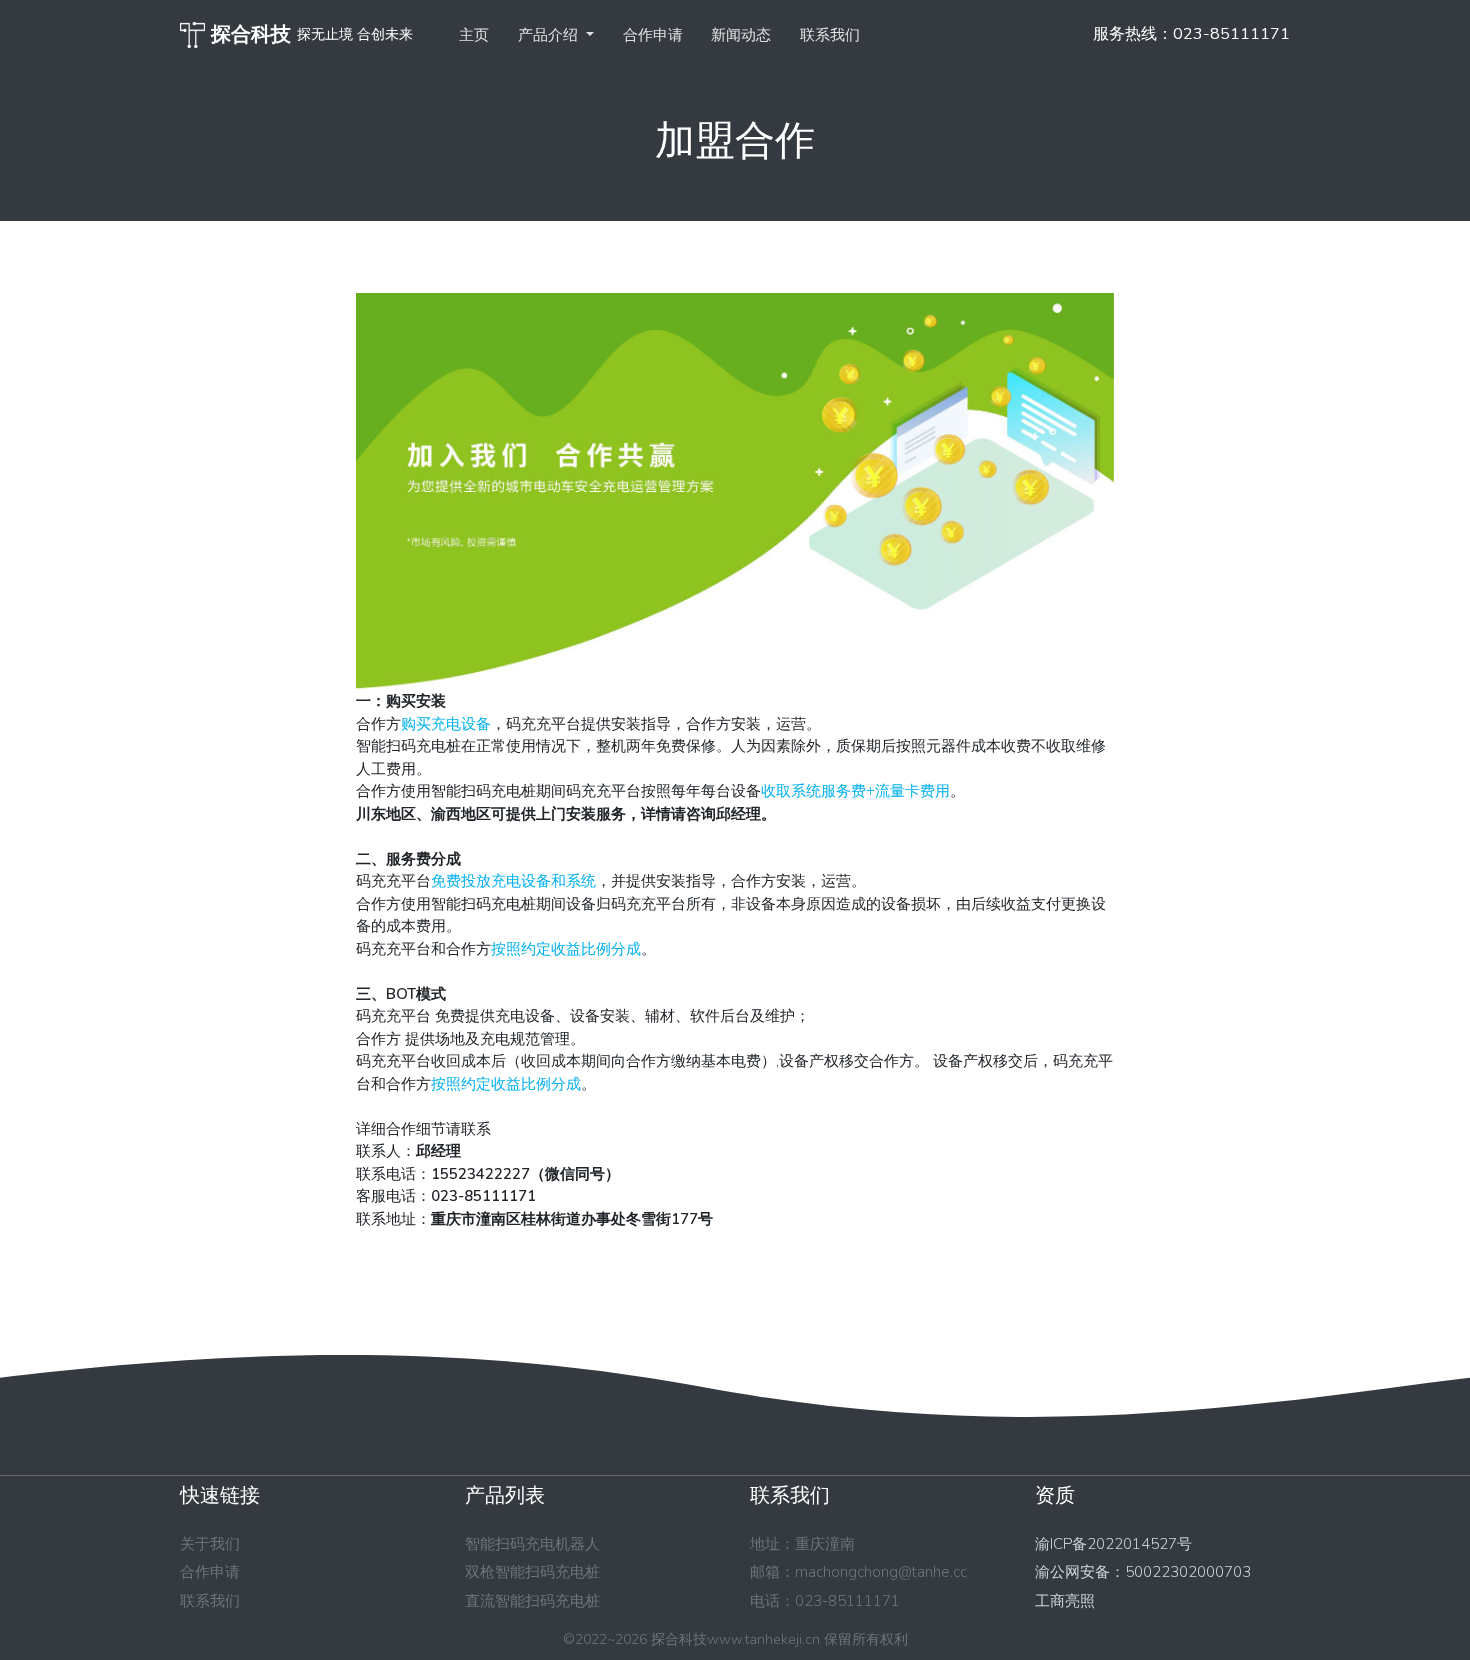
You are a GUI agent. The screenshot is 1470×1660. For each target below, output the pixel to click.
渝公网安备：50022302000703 (1143, 1572)
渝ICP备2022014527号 (1113, 1544)
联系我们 (830, 35)
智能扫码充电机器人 (532, 1544)
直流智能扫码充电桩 (532, 1601)
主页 (474, 35)
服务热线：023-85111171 (1191, 34)
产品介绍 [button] (550, 35)
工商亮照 (1065, 1601)
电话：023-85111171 (825, 1601)
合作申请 (653, 35)
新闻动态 (741, 35)
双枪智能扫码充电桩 (532, 1572)
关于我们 (210, 1544)
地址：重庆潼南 (802, 1544)
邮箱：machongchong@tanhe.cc (858, 1572)
